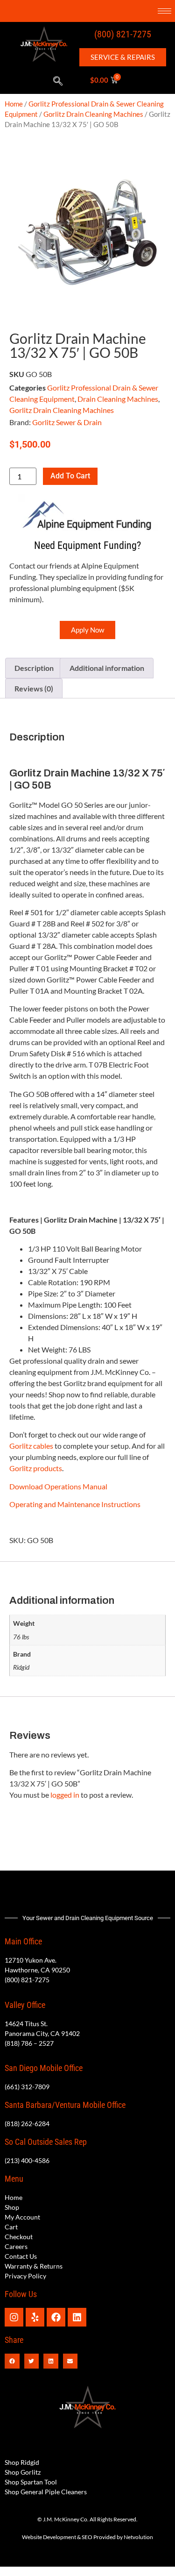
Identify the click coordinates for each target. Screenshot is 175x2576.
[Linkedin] (77, 2317)
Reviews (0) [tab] (34, 688)
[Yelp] (35, 2317)
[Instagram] (14, 2317)
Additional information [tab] (107, 668)
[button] (58, 81)
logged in (65, 1795)
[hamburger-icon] (164, 11)
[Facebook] (56, 2317)
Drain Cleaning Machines (118, 399)
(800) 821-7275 (123, 34)
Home (14, 104)
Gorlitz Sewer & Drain (67, 422)
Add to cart (70, 476)
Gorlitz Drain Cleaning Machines (93, 114)
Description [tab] (34, 668)
